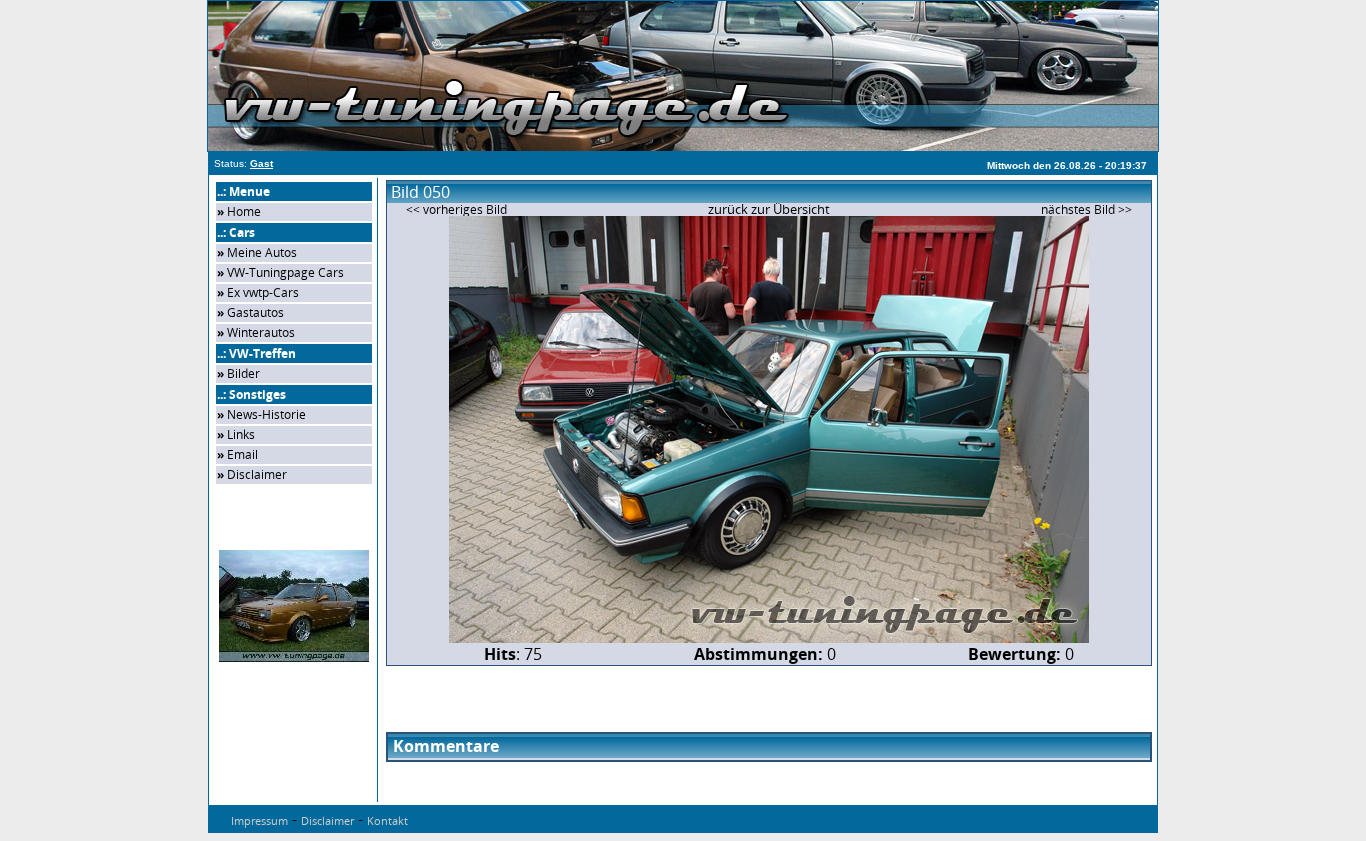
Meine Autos (262, 252)
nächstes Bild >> (1086, 209)
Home (244, 211)
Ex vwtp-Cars (263, 292)
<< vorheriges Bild (456, 209)
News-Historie (266, 414)
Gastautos (255, 312)
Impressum (259, 820)
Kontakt (387, 820)
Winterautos (261, 332)
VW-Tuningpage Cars (285, 272)
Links (241, 434)
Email (242, 454)
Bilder (243, 373)
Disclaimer (257, 474)
